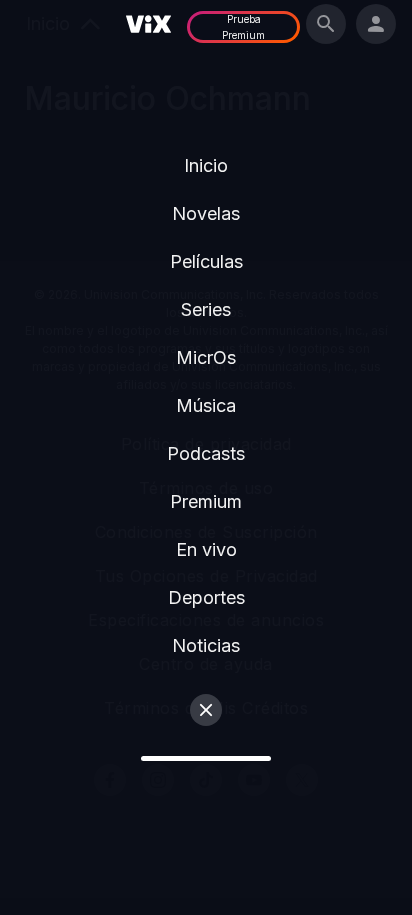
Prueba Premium (243, 27)
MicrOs (206, 357)
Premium (206, 501)
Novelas (206, 213)
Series (206, 309)
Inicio (206, 165)
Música (206, 405)
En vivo (206, 549)
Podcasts (206, 453)
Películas (206, 261)
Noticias (206, 645)
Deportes (206, 597)
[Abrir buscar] (326, 24)
